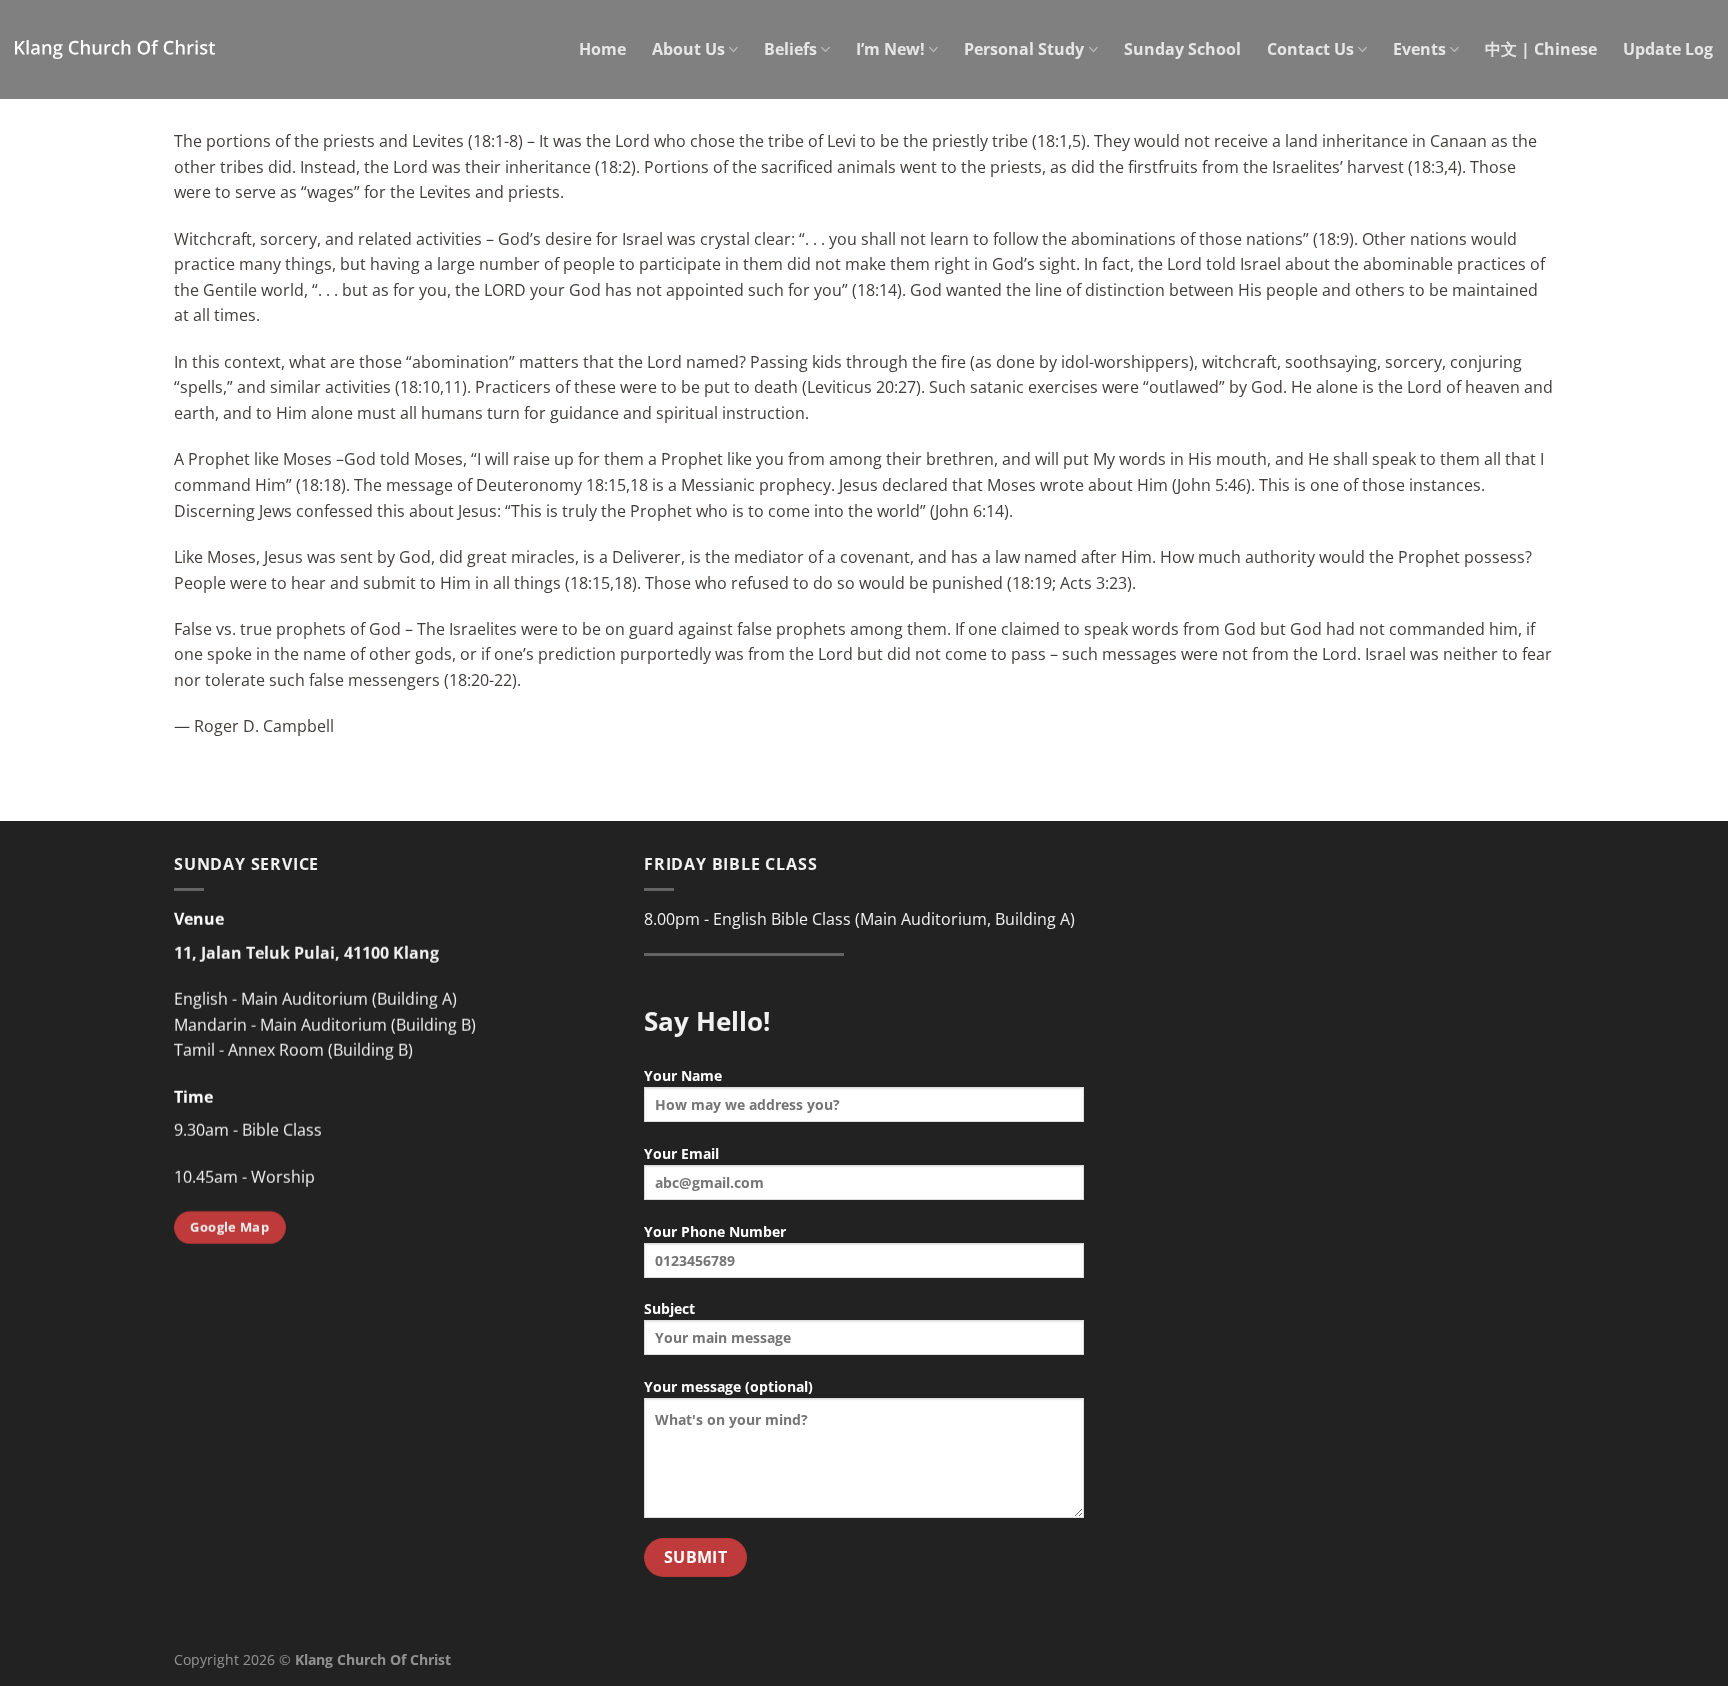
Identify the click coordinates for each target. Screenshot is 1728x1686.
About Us (688, 49)
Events (1419, 49)
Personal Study (1024, 49)
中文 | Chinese (1541, 49)
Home (602, 49)
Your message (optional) (728, 1386)
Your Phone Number (715, 1231)
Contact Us (1310, 49)
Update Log (1668, 49)
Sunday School (1182, 49)
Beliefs (790, 49)
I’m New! (890, 49)
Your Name (683, 1075)
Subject (669, 1308)
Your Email (681, 1153)
